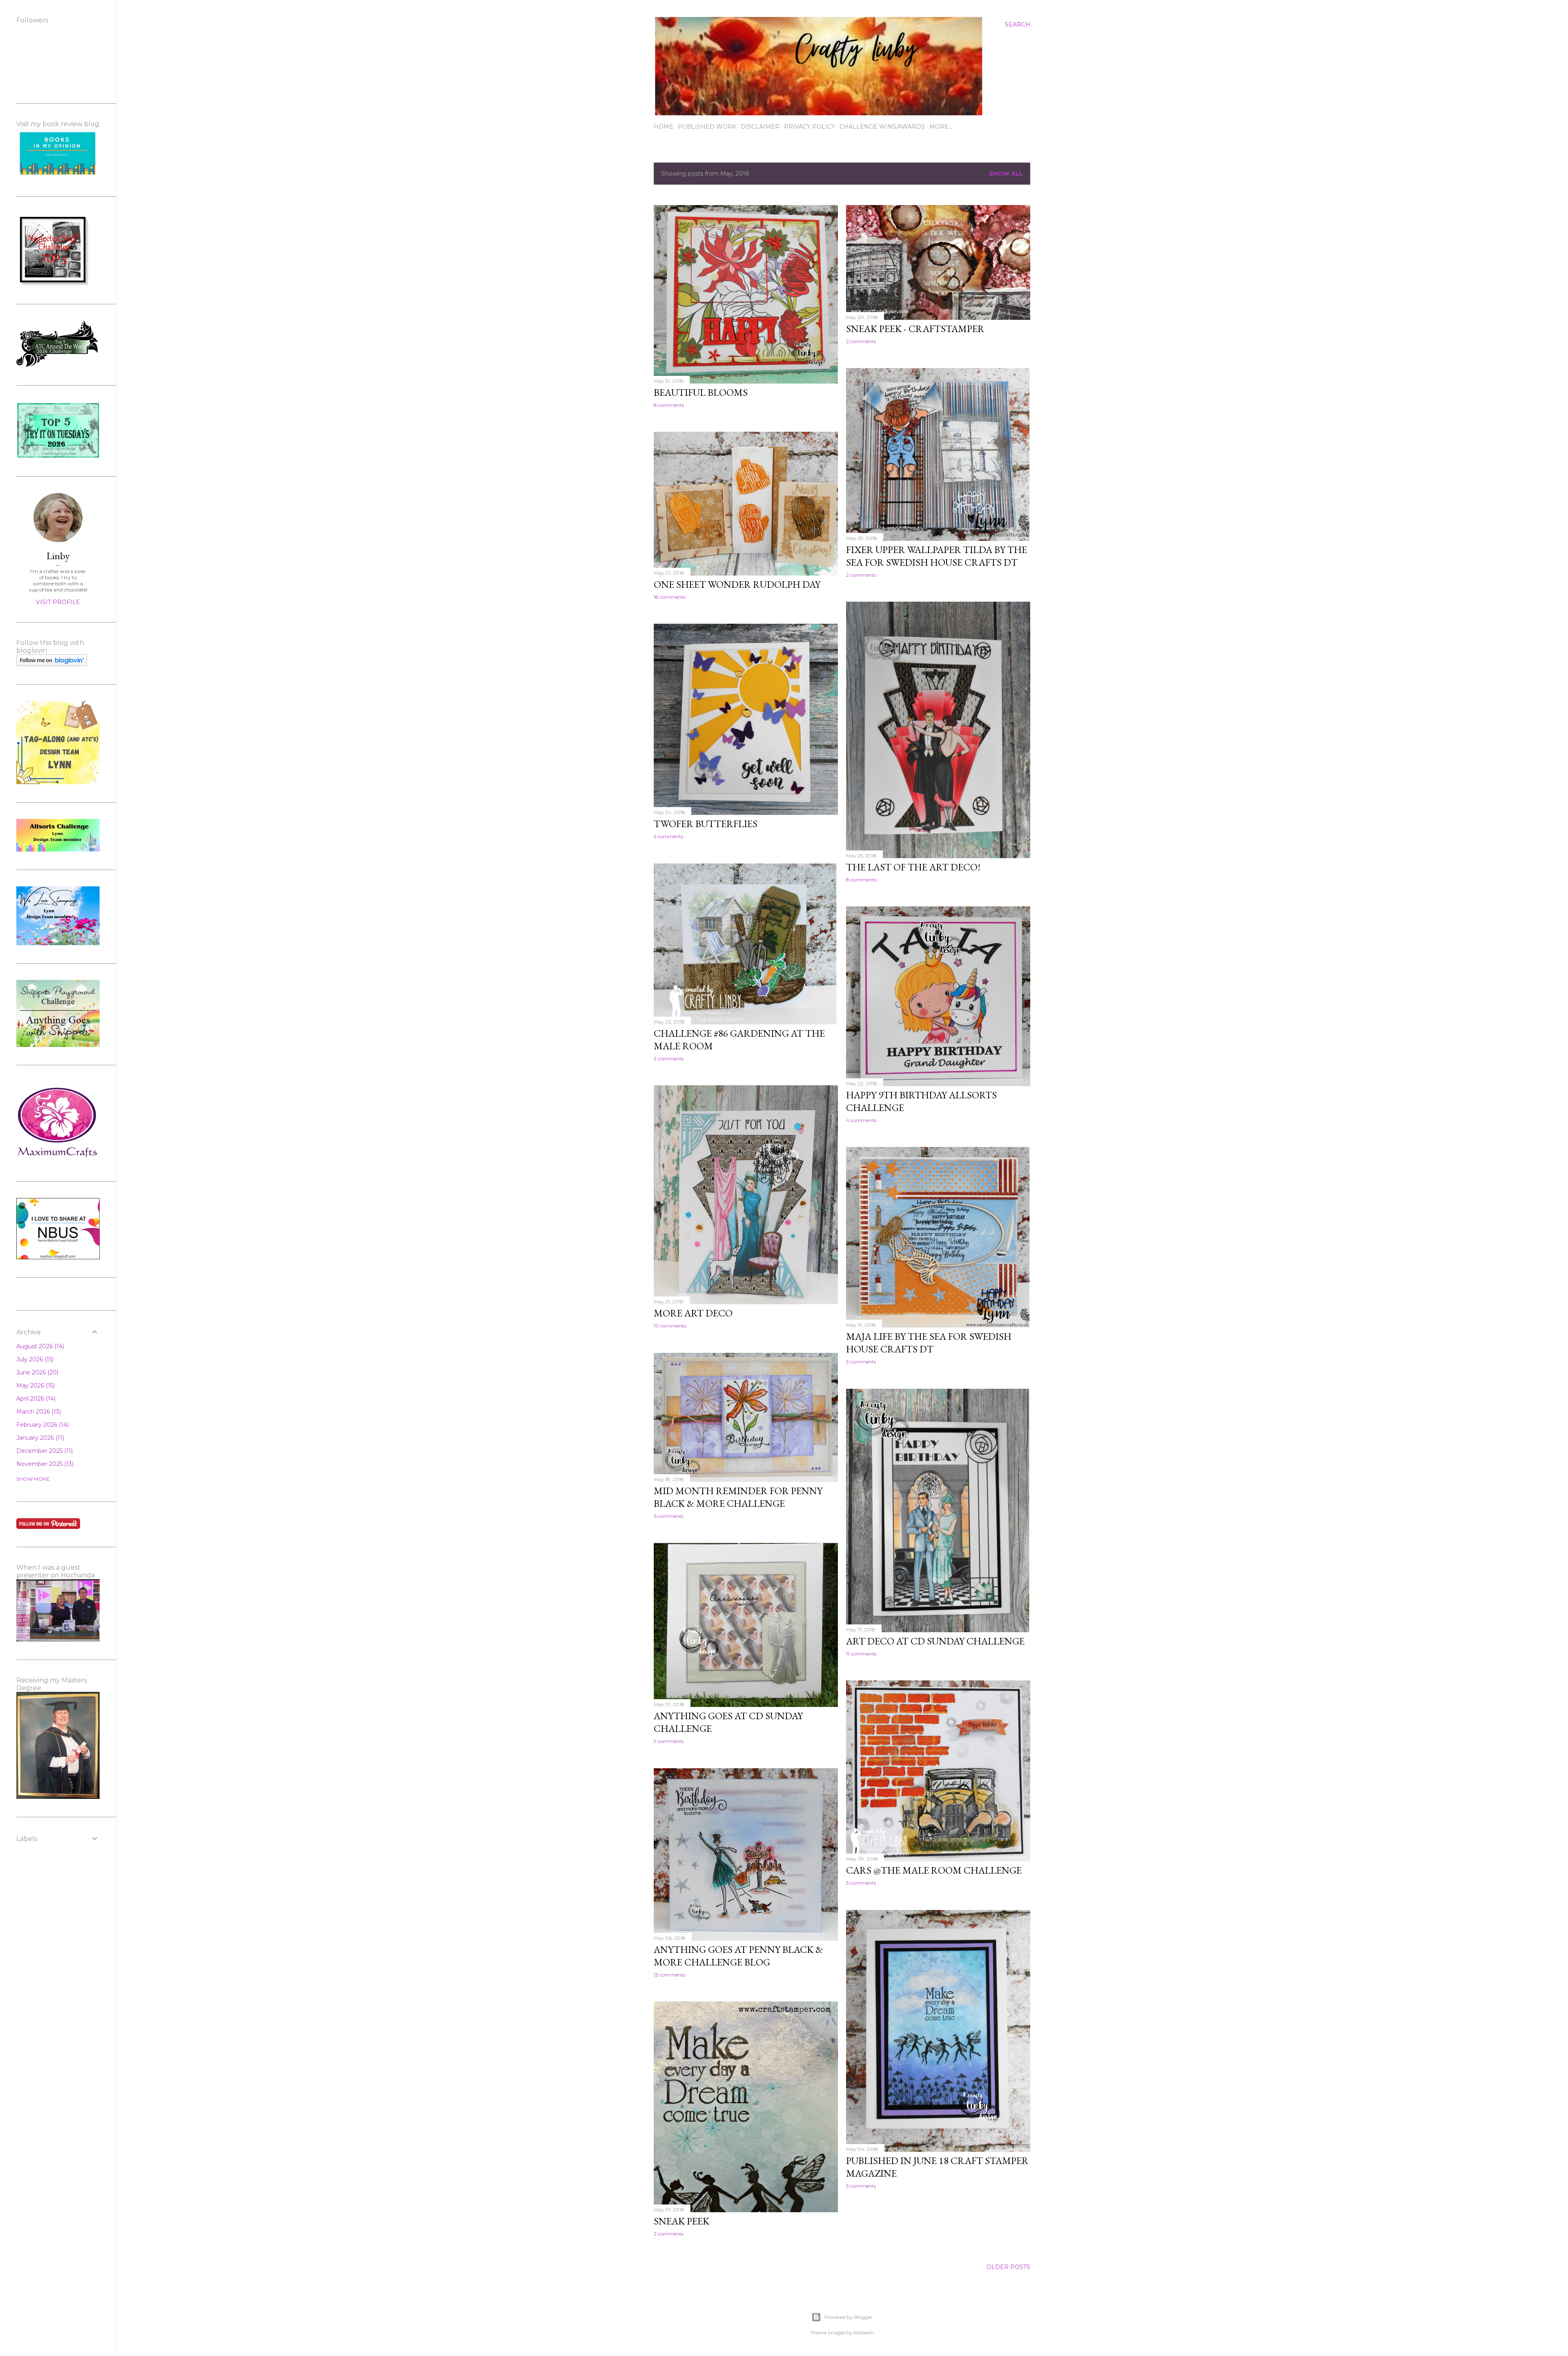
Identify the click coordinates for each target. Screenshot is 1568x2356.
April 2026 (35, 1399)
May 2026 (35, 1385)
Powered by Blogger (849, 2317)
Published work (707, 127)
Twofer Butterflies (706, 824)
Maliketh (864, 2333)
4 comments (861, 1120)
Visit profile (58, 602)
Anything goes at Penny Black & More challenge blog (738, 1956)
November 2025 (44, 1464)
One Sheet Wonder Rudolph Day (737, 584)
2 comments (861, 341)
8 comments (669, 405)
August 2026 (39, 1346)
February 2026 (42, 1425)
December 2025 (44, 1451)
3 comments (861, 1362)
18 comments (670, 597)
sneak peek (682, 2221)
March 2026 (38, 1412)
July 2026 (34, 1359)
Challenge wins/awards (882, 127)
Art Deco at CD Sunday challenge (935, 1641)
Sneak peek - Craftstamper (915, 329)
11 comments (861, 1654)
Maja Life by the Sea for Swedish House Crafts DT (929, 1343)
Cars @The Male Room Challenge (934, 1870)
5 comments (668, 836)
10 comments (670, 1326)
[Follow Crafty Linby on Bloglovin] (52, 664)
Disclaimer (760, 127)
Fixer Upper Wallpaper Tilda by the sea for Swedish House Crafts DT (937, 556)
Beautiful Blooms (701, 392)
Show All (1006, 174)
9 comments (669, 1741)
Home (664, 127)
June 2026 (37, 1372)
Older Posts (1008, 2267)
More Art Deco (693, 1313)
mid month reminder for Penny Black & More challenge (738, 1497)
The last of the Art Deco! (913, 867)
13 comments (669, 1975)
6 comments (669, 1516)
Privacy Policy (810, 127)
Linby (58, 556)
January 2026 (39, 1438)
